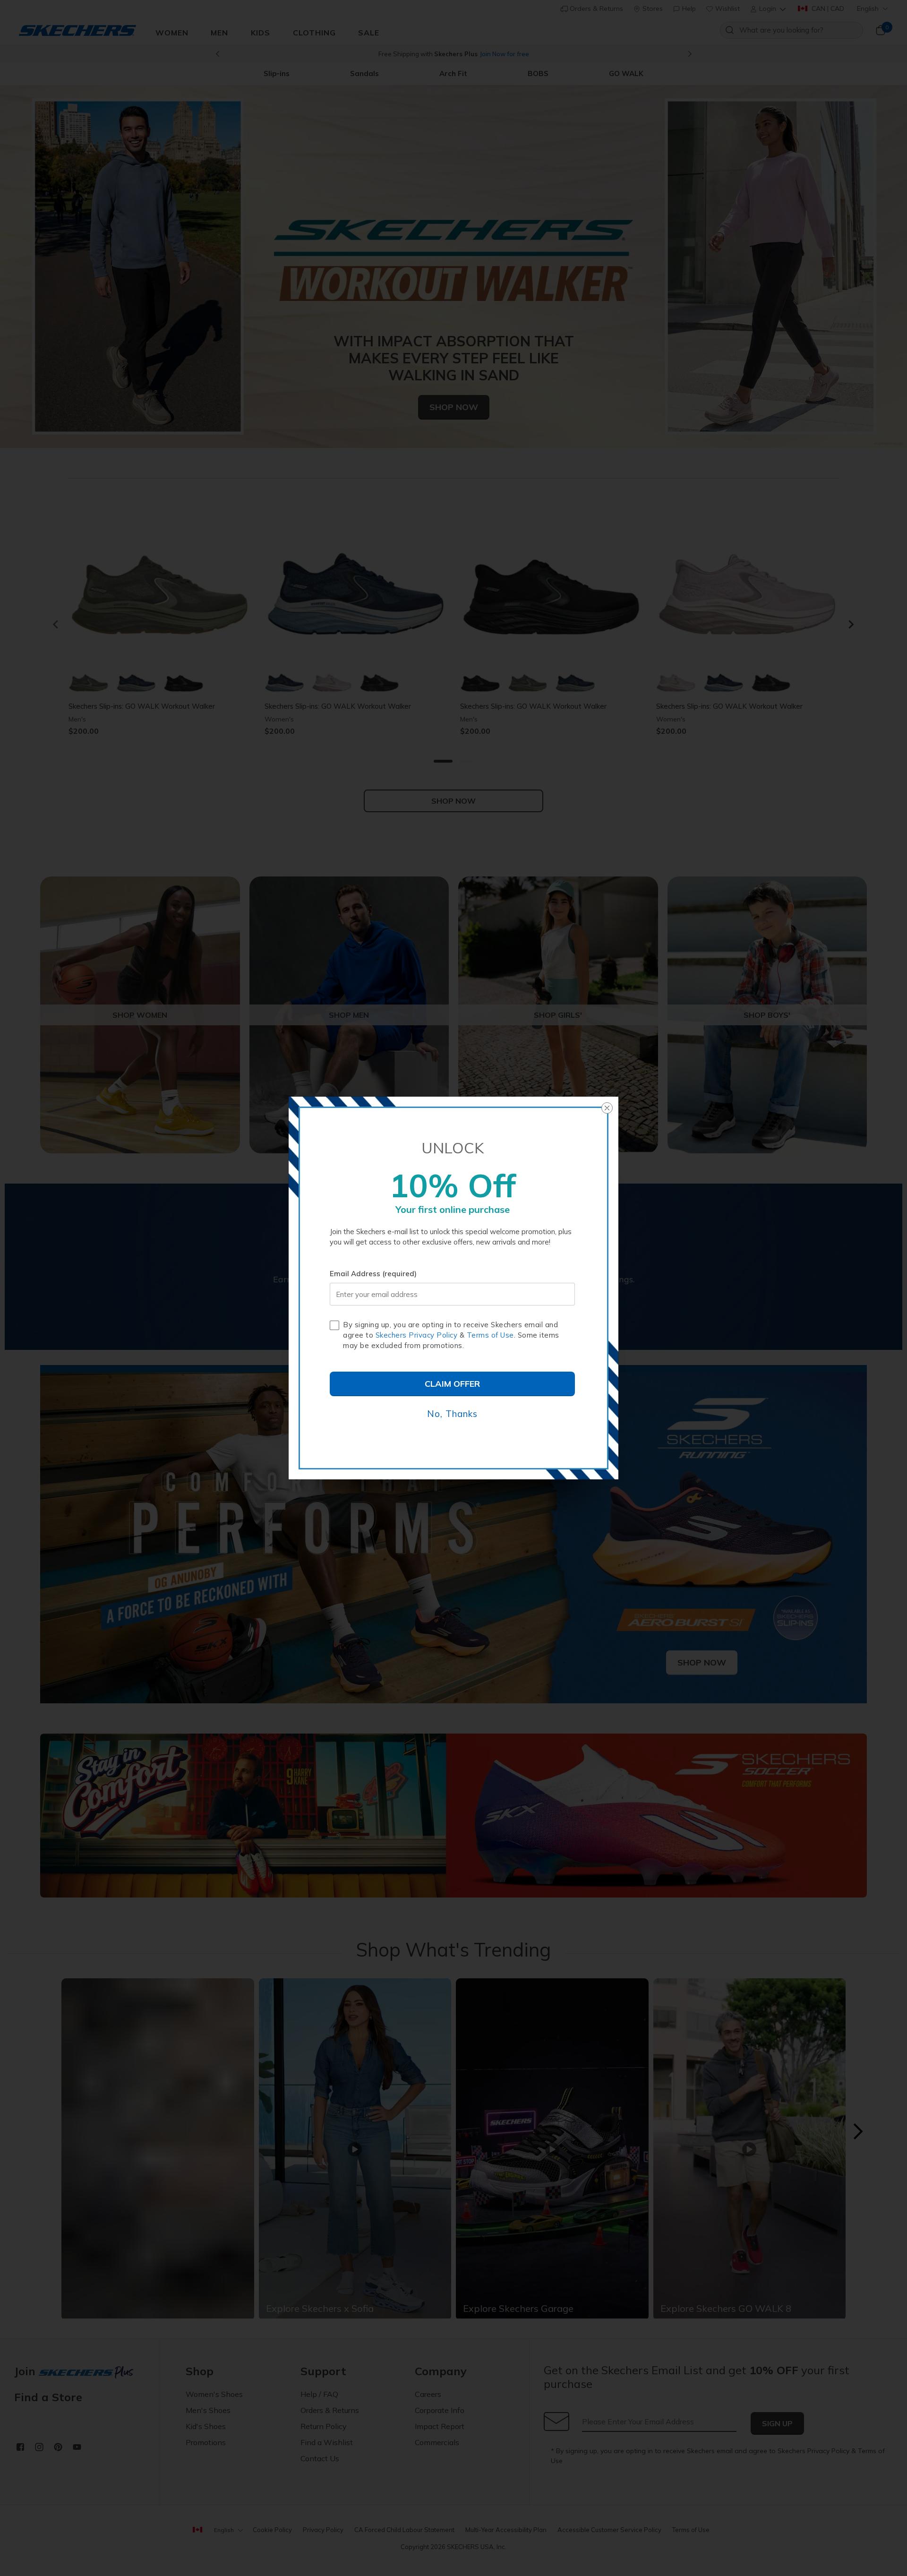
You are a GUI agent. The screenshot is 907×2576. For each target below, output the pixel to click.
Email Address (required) (373, 1274)
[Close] (607, 1108)
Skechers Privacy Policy (417, 1335)
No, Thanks (452, 1414)
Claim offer (452, 1384)
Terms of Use (490, 1335)
